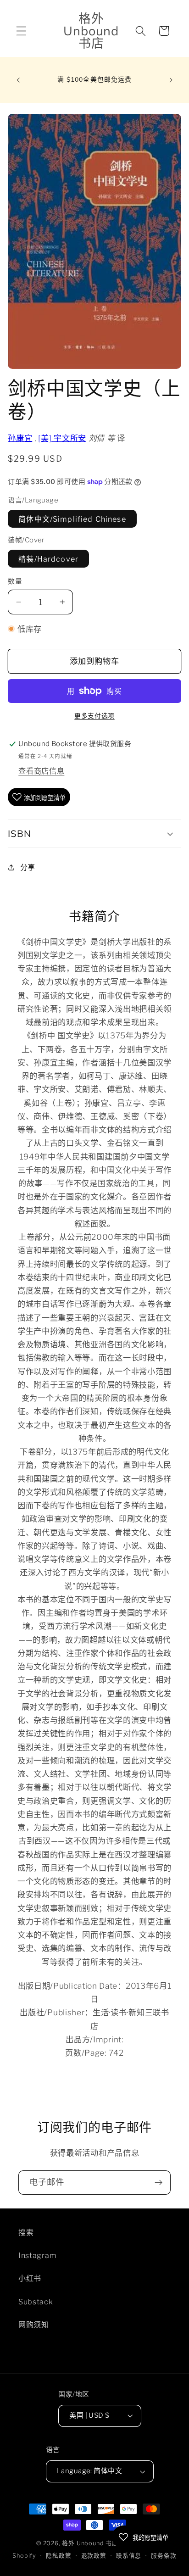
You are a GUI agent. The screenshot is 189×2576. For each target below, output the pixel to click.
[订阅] (158, 2183)
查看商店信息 (41, 771)
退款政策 (94, 2556)
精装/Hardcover (48, 559)
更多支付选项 (94, 716)
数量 (15, 581)
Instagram (37, 2255)
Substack (36, 2302)
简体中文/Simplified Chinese (72, 519)
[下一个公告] (171, 80)
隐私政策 (58, 2556)
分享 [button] (28, 867)
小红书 (30, 2278)
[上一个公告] (18, 80)
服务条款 (164, 2556)
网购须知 (34, 2325)
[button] (21, 31)
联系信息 (129, 2556)
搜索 (26, 2232)
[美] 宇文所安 (62, 438)
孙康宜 (20, 438)
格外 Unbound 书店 (90, 2543)
